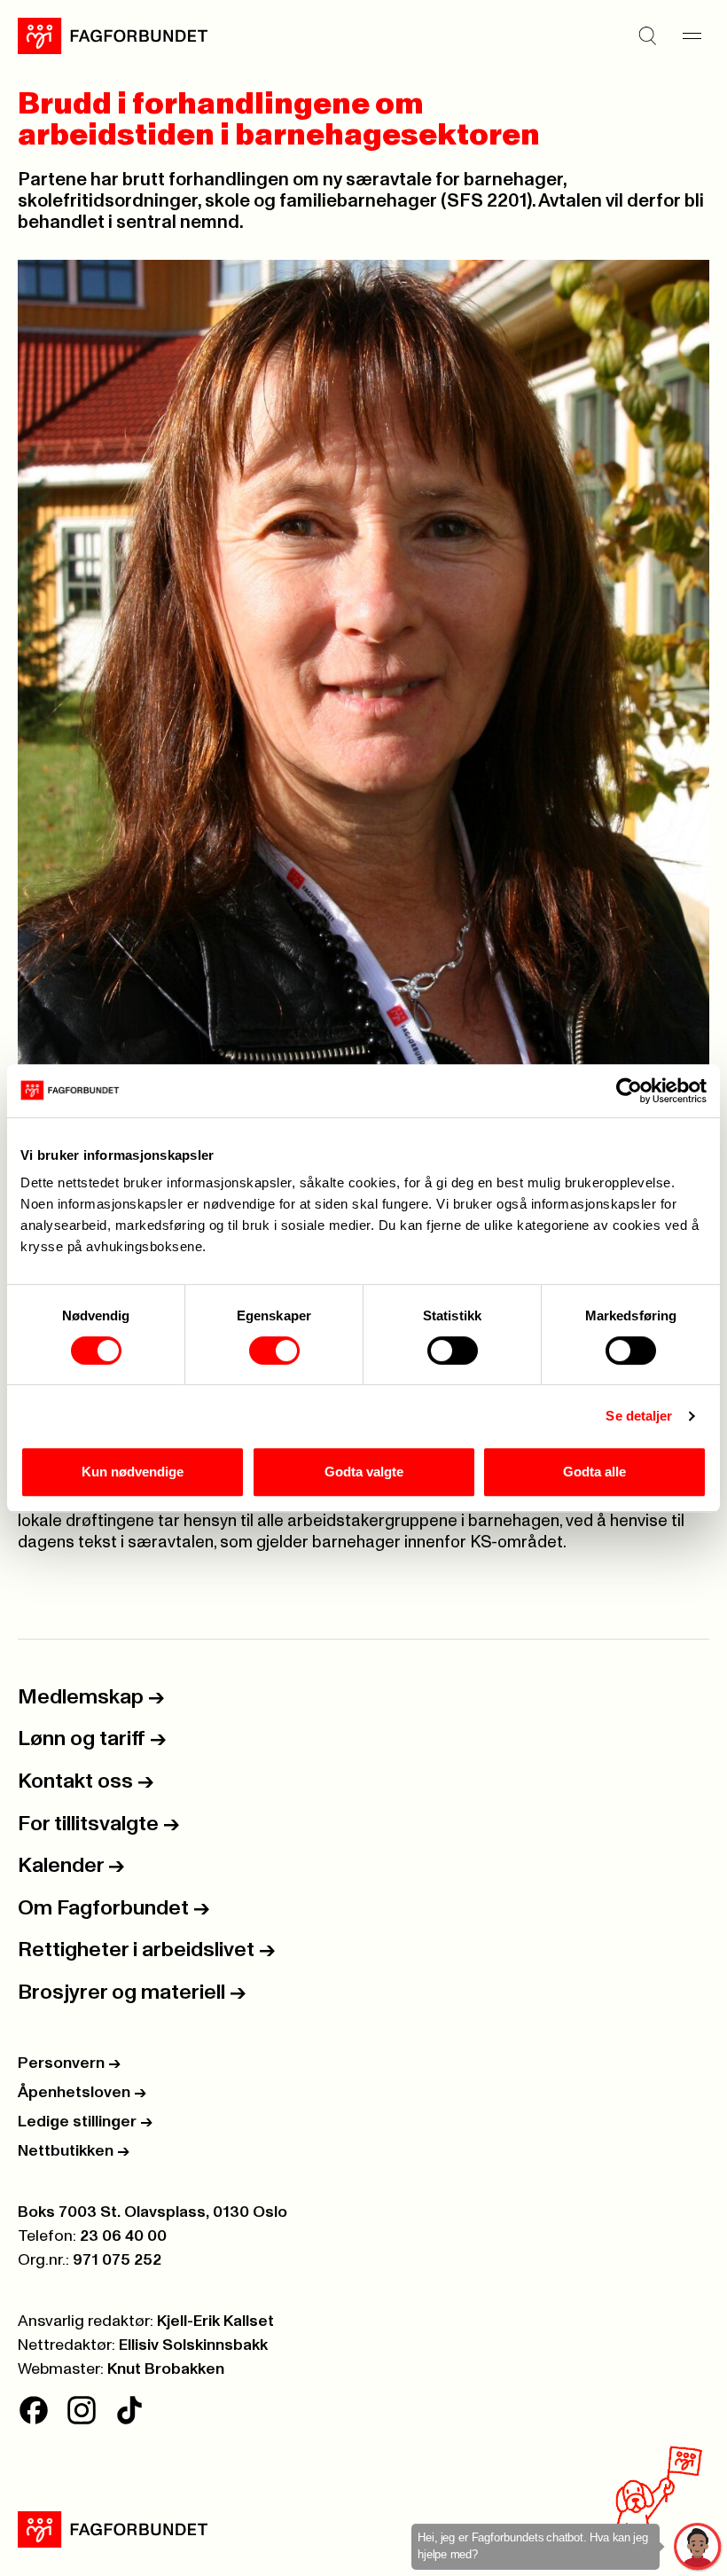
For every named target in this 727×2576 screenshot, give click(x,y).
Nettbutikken (74, 2151)
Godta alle (594, 1472)
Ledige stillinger (85, 2122)
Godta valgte (364, 1472)
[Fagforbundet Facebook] (34, 2410)
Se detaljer (639, 1416)
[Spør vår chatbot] (698, 2547)
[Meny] (692, 36)
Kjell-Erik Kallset (215, 2322)
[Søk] (647, 36)
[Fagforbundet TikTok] (129, 2410)
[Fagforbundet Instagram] (82, 2410)
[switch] (274, 1351)
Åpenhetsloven (82, 2093)
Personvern (69, 2063)
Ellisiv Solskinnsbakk (193, 2345)
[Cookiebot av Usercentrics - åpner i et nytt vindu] (629, 1091)
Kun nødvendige (133, 1472)
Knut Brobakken (166, 2369)
